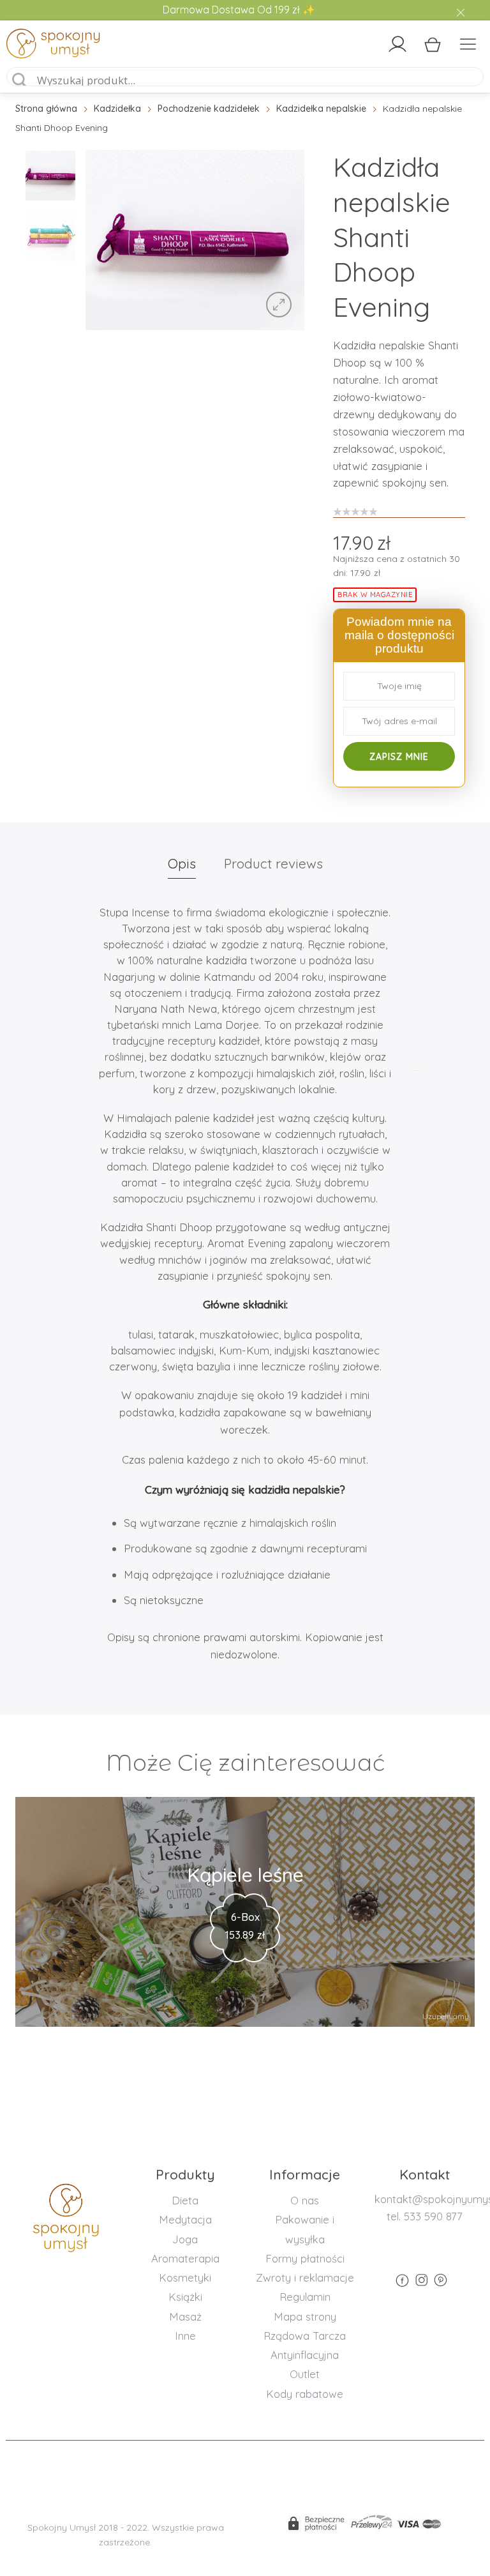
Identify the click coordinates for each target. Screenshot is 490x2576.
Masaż (185, 2316)
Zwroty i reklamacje (305, 2277)
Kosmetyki (185, 2277)
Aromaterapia (185, 2258)
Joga (185, 2239)
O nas (305, 2200)
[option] (195, 240)
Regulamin (305, 2297)
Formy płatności (305, 2258)
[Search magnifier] (20, 80)
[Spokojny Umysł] (64, 46)
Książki (185, 2297)
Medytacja (185, 2219)
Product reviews (273, 863)
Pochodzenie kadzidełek (209, 109)
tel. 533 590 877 (425, 2216)
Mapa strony (305, 2316)
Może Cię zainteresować (245, 1763)
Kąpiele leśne (245, 1875)
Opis (182, 863)
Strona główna (46, 109)
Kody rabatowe (305, 2394)
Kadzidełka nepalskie (321, 109)
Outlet (305, 2374)
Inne (185, 2336)
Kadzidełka (117, 109)
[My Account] (397, 44)
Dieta (185, 2200)
